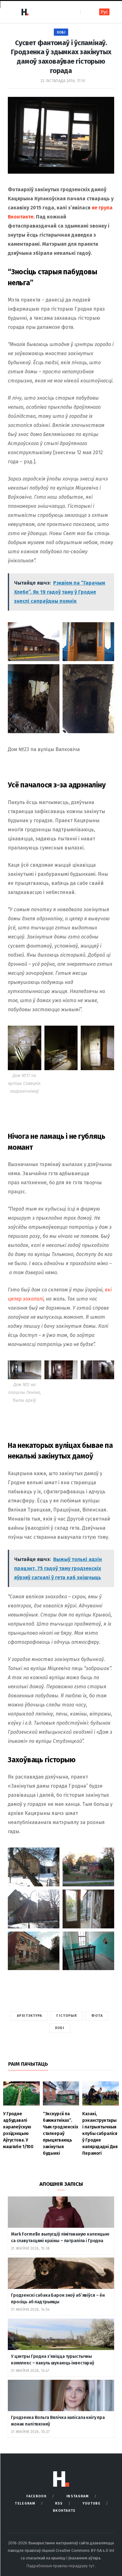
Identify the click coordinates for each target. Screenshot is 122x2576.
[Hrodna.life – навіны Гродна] (25, 12)
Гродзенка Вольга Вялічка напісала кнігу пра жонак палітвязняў (58, 2421)
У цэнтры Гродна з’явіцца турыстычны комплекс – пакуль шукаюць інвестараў (53, 2360)
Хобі (61, 32)
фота (97, 2016)
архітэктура (29, 2016)
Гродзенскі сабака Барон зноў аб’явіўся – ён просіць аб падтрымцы (58, 2299)
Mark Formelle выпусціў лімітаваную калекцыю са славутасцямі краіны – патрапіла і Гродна (60, 2237)
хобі (60, 2028)
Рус (104, 12)
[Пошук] (86, 12)
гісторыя (67, 2016)
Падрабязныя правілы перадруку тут (61, 2566)
